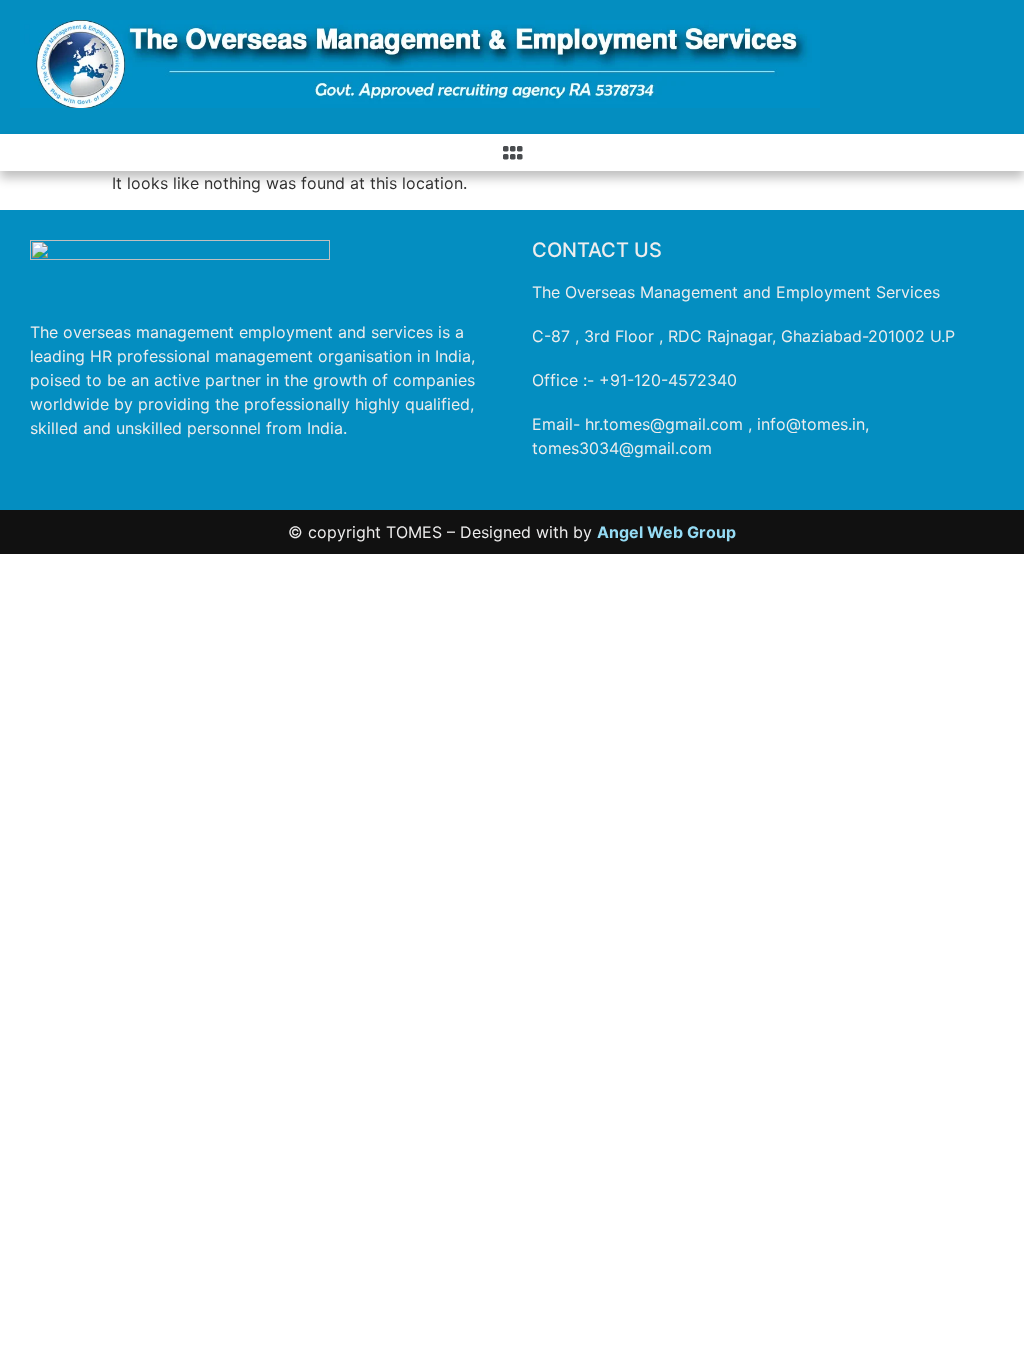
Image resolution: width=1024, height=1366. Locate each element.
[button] (512, 152)
